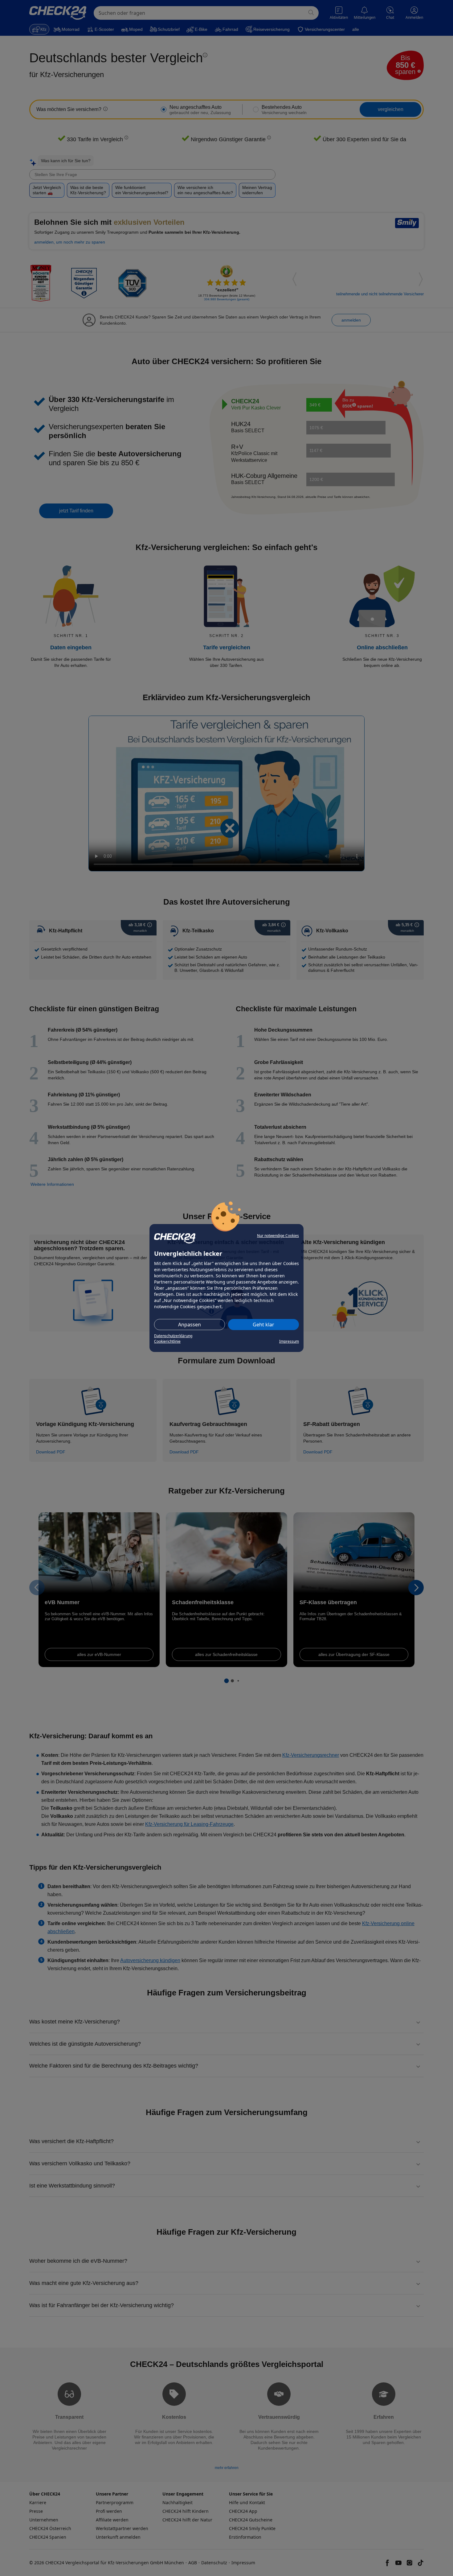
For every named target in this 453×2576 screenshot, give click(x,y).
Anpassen (190, 1325)
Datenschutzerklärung (173, 1336)
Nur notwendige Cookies (278, 1236)
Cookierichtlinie (167, 1341)
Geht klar (263, 1325)
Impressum (289, 1341)
